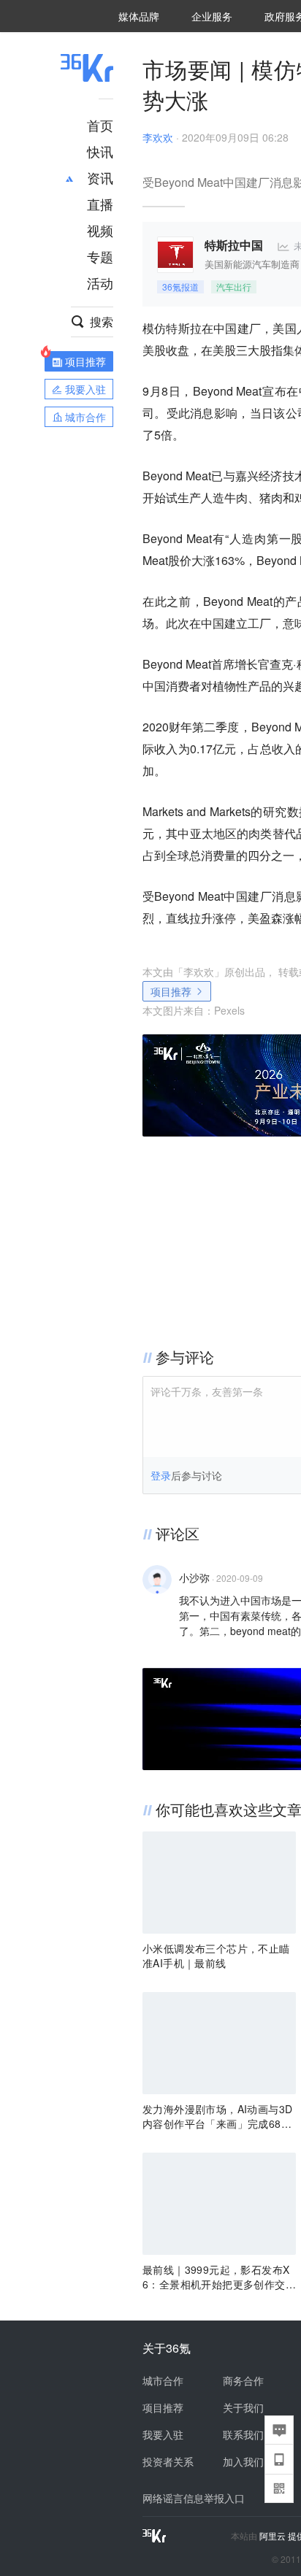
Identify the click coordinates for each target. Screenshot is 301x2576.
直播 (100, 204)
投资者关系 (168, 2461)
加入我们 (243, 2461)
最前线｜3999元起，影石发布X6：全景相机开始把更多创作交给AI (219, 2277)
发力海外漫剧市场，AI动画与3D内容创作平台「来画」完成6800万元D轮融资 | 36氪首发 (218, 2116)
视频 (100, 230)
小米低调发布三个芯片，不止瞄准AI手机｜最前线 (216, 1956)
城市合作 (163, 2380)
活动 (100, 282)
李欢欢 (158, 137)
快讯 (100, 151)
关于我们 (243, 2407)
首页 (100, 125)
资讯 (100, 177)
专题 (100, 256)
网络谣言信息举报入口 (194, 2498)
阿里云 (274, 2536)
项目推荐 (171, 991)
